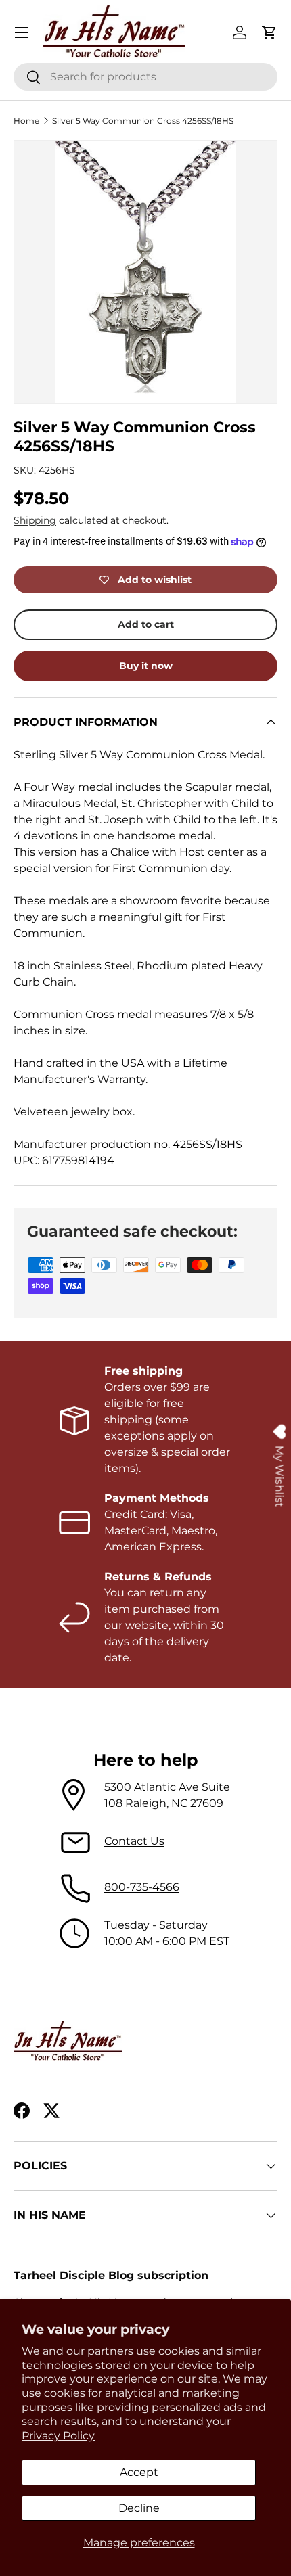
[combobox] (145, 77)
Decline (139, 2508)
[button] (269, 32)
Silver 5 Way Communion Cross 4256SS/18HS (143, 121)
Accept (139, 2472)
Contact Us (134, 1841)
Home (26, 121)
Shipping (35, 520)
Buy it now (146, 666)
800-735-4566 (142, 1887)
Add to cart (146, 624)
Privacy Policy (58, 2436)
